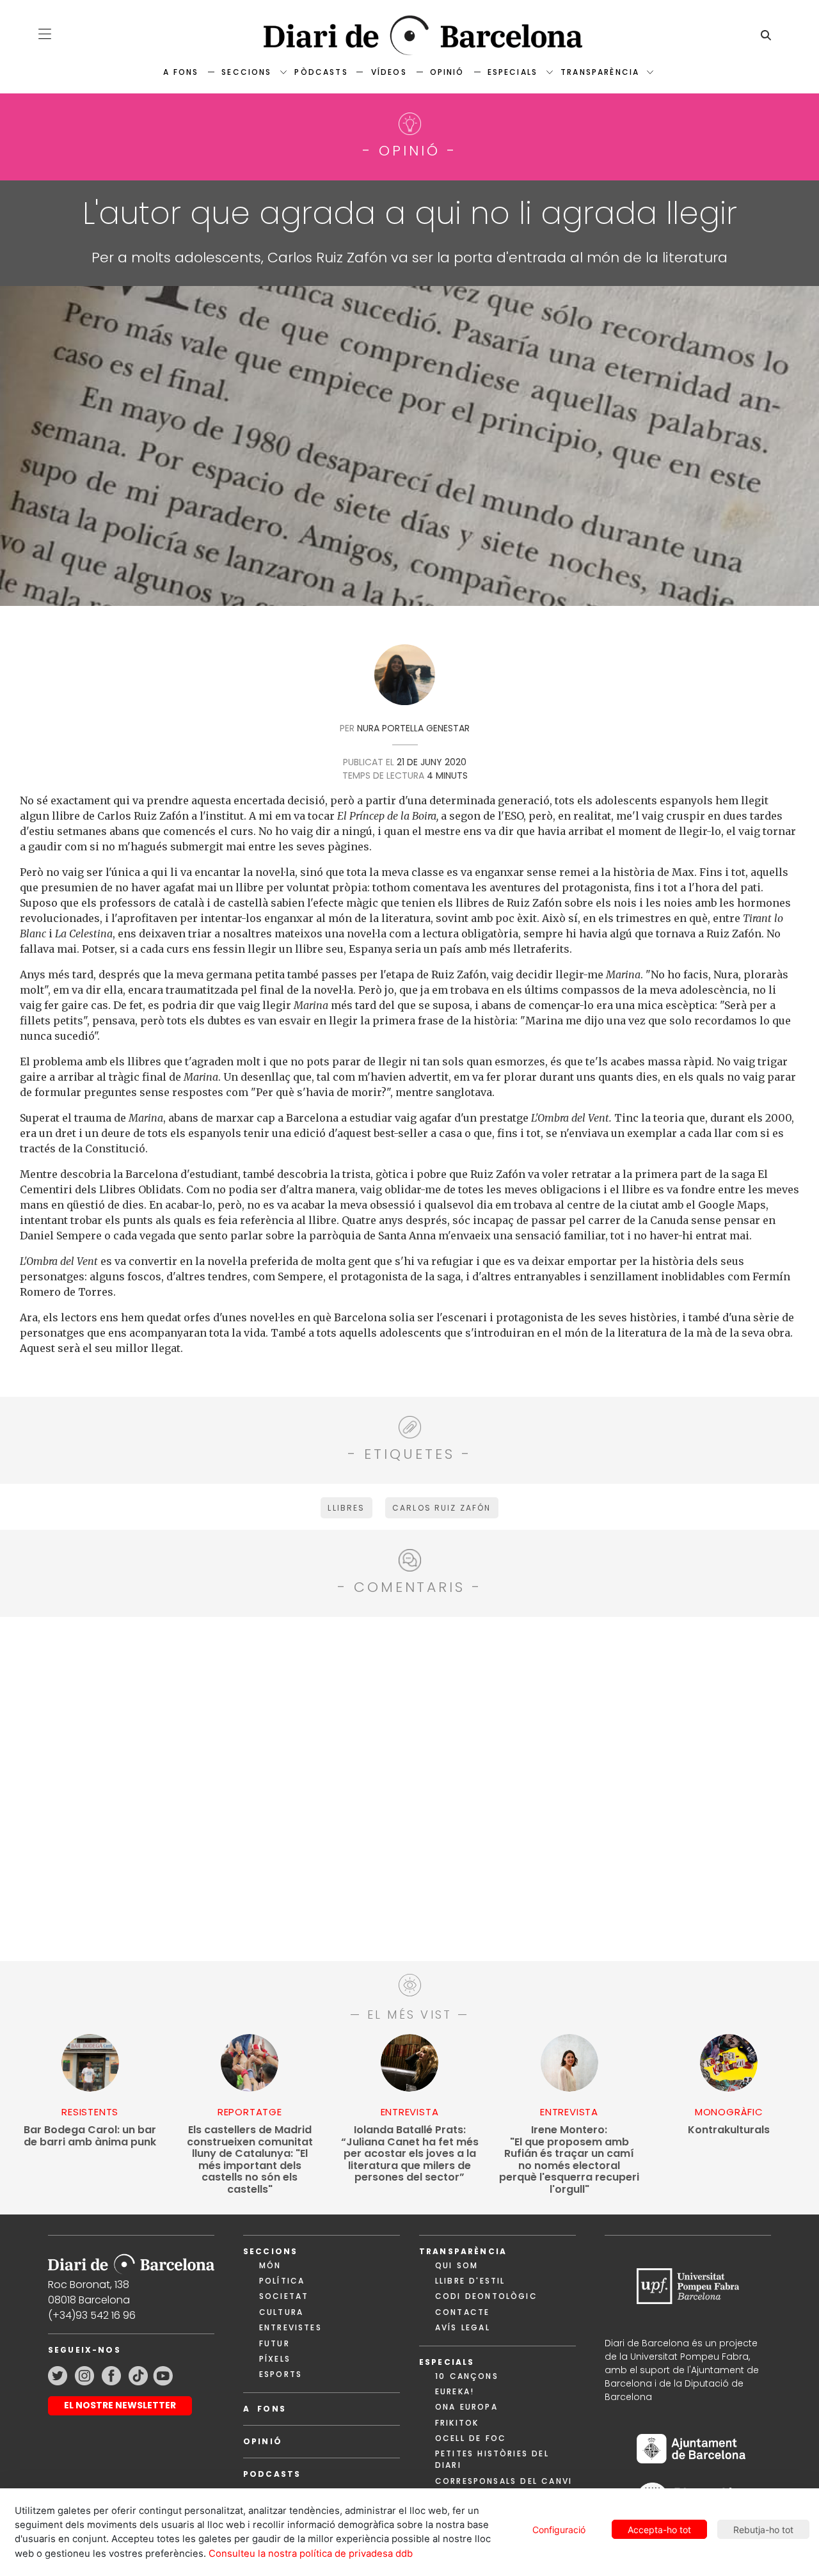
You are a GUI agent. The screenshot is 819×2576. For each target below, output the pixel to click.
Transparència (600, 72)
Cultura (281, 2312)
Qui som (457, 2265)
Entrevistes (290, 2327)
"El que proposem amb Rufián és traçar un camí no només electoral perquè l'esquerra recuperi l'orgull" (569, 2160)
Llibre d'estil (470, 2281)
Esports (281, 2374)
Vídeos (389, 72)
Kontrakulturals (729, 2130)
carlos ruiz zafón (442, 1508)
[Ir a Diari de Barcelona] (131, 2260)
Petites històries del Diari (492, 2459)
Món (270, 2265)
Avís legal (463, 2327)
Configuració (559, 2530)
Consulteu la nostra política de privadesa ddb (311, 2554)
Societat (284, 2296)
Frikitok (457, 2423)
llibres (346, 1508)
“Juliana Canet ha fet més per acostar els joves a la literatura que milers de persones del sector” (410, 2154)
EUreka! (455, 2391)
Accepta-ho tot (659, 2530)
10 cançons (467, 2376)
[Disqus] (409, 1787)
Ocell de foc (471, 2438)
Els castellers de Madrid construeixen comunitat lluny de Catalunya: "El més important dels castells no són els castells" (250, 2160)
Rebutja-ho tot (763, 2530)
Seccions (246, 72)
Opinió (447, 72)
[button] (45, 34)
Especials (513, 72)
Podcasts (272, 2474)
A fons (181, 72)
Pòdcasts (321, 72)
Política (282, 2281)
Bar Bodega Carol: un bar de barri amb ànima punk (90, 2136)
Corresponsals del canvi (504, 2481)
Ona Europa (466, 2407)
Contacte (462, 2312)
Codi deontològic (486, 2296)
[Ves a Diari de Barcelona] (409, 36)
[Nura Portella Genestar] (405, 679)
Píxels (275, 2359)
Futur (274, 2343)
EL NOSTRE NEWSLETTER (120, 2405)
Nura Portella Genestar (413, 728)
